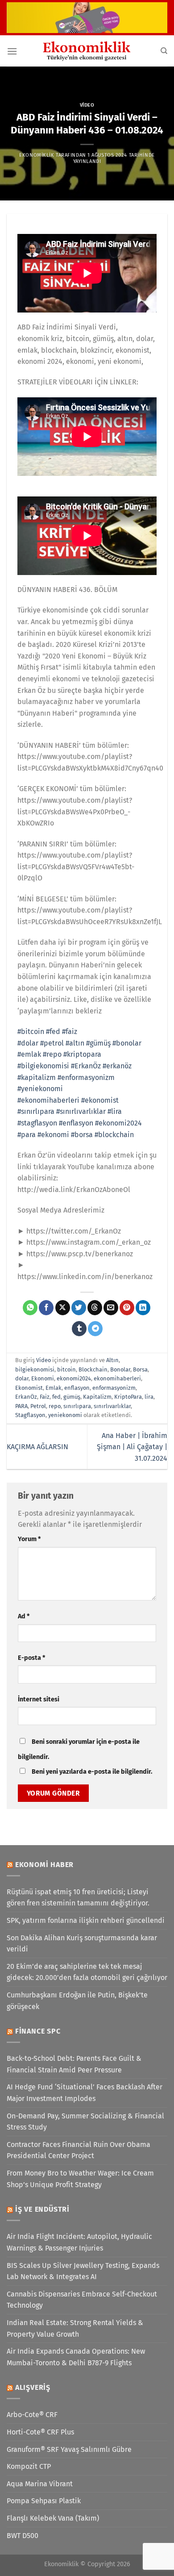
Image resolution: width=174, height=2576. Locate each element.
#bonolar (127, 1043)
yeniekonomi (65, 1415)
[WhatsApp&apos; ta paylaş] (30, 1308)
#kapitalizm (37, 1078)
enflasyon (77, 1388)
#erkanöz (117, 1066)
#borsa (82, 1135)
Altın (112, 1360)
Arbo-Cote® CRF (32, 2415)
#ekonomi (53, 1135)
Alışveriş (33, 2387)
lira (149, 1397)
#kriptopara (82, 1054)
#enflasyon (76, 1123)
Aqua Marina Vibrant (40, 2484)
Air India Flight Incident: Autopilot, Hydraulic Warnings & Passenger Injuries (79, 2242)
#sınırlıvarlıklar (81, 1111)
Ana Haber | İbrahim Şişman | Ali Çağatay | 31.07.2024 (132, 1447)
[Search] (164, 51)
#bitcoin (31, 1032)
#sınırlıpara (36, 1111)
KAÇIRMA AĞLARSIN (37, 1447)
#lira (115, 1111)
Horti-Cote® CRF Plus (40, 2432)
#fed (53, 1032)
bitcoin (66, 1369)
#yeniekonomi (40, 1089)
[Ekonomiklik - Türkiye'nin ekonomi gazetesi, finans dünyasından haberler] (87, 51)
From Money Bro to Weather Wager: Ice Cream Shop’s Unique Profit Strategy (80, 2179)
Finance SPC (38, 2031)
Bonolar (120, 1369)
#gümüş (98, 1043)
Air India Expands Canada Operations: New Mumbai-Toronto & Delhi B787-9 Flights (76, 2357)
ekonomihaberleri (117, 1378)
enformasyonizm (114, 1388)
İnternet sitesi (39, 1699)
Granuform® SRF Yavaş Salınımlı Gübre (69, 2449)
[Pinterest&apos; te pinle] (127, 1308)
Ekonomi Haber (44, 1865)
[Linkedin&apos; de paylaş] (143, 1308)
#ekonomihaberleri (48, 1100)
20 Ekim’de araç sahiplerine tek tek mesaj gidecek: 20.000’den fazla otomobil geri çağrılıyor (87, 1972)
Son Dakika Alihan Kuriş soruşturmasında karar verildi (82, 1944)
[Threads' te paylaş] (95, 1308)
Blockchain (93, 1369)
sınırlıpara (77, 1406)
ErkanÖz (26, 1397)
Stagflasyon (30, 1415)
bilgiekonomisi (35, 1369)
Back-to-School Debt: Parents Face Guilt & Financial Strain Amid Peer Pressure (74, 2064)
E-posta (31, 1658)
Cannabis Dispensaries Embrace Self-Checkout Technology (82, 2300)
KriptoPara (128, 1397)
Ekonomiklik (37, 155)
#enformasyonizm (86, 1078)
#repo (52, 1054)
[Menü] (12, 51)
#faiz (70, 1032)
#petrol (52, 1043)
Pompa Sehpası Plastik (44, 2501)
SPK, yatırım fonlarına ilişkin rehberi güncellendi (86, 1920)
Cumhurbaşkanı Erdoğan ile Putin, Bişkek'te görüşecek (77, 2001)
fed (56, 1397)
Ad (24, 1616)
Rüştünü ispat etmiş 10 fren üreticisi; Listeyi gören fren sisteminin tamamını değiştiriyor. (78, 1898)
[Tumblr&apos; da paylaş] (79, 1329)
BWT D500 (23, 2536)
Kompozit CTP (29, 2466)
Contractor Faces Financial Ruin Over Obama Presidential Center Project (79, 2150)
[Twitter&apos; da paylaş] (79, 1308)
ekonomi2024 (74, 1378)
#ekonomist (100, 1100)
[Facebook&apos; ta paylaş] (46, 1308)
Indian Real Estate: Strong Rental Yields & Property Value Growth (75, 2328)
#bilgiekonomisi (43, 1066)
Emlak (54, 1388)
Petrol (38, 1406)
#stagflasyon (37, 1123)
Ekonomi (43, 1378)
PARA (21, 1406)
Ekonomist (29, 1388)
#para (27, 1135)
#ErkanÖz (86, 1066)
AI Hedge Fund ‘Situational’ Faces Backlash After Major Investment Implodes (85, 2093)
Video (87, 105)
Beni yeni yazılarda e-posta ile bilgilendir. (92, 1772)
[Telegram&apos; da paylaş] (95, 1329)
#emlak (29, 1054)
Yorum (29, 1539)
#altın (75, 1043)
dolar (22, 1378)
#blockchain (114, 1135)
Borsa (140, 1369)
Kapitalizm (97, 1397)
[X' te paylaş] (63, 1308)
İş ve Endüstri (42, 2209)
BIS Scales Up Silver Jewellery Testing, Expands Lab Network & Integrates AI (83, 2271)
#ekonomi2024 (118, 1123)
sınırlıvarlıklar (112, 1406)
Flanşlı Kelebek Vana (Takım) (53, 2518)
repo (55, 1406)
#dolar (28, 1043)
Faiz (45, 1397)
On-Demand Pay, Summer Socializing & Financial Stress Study (85, 2122)
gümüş (72, 1397)
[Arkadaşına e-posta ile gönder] (111, 1308)
